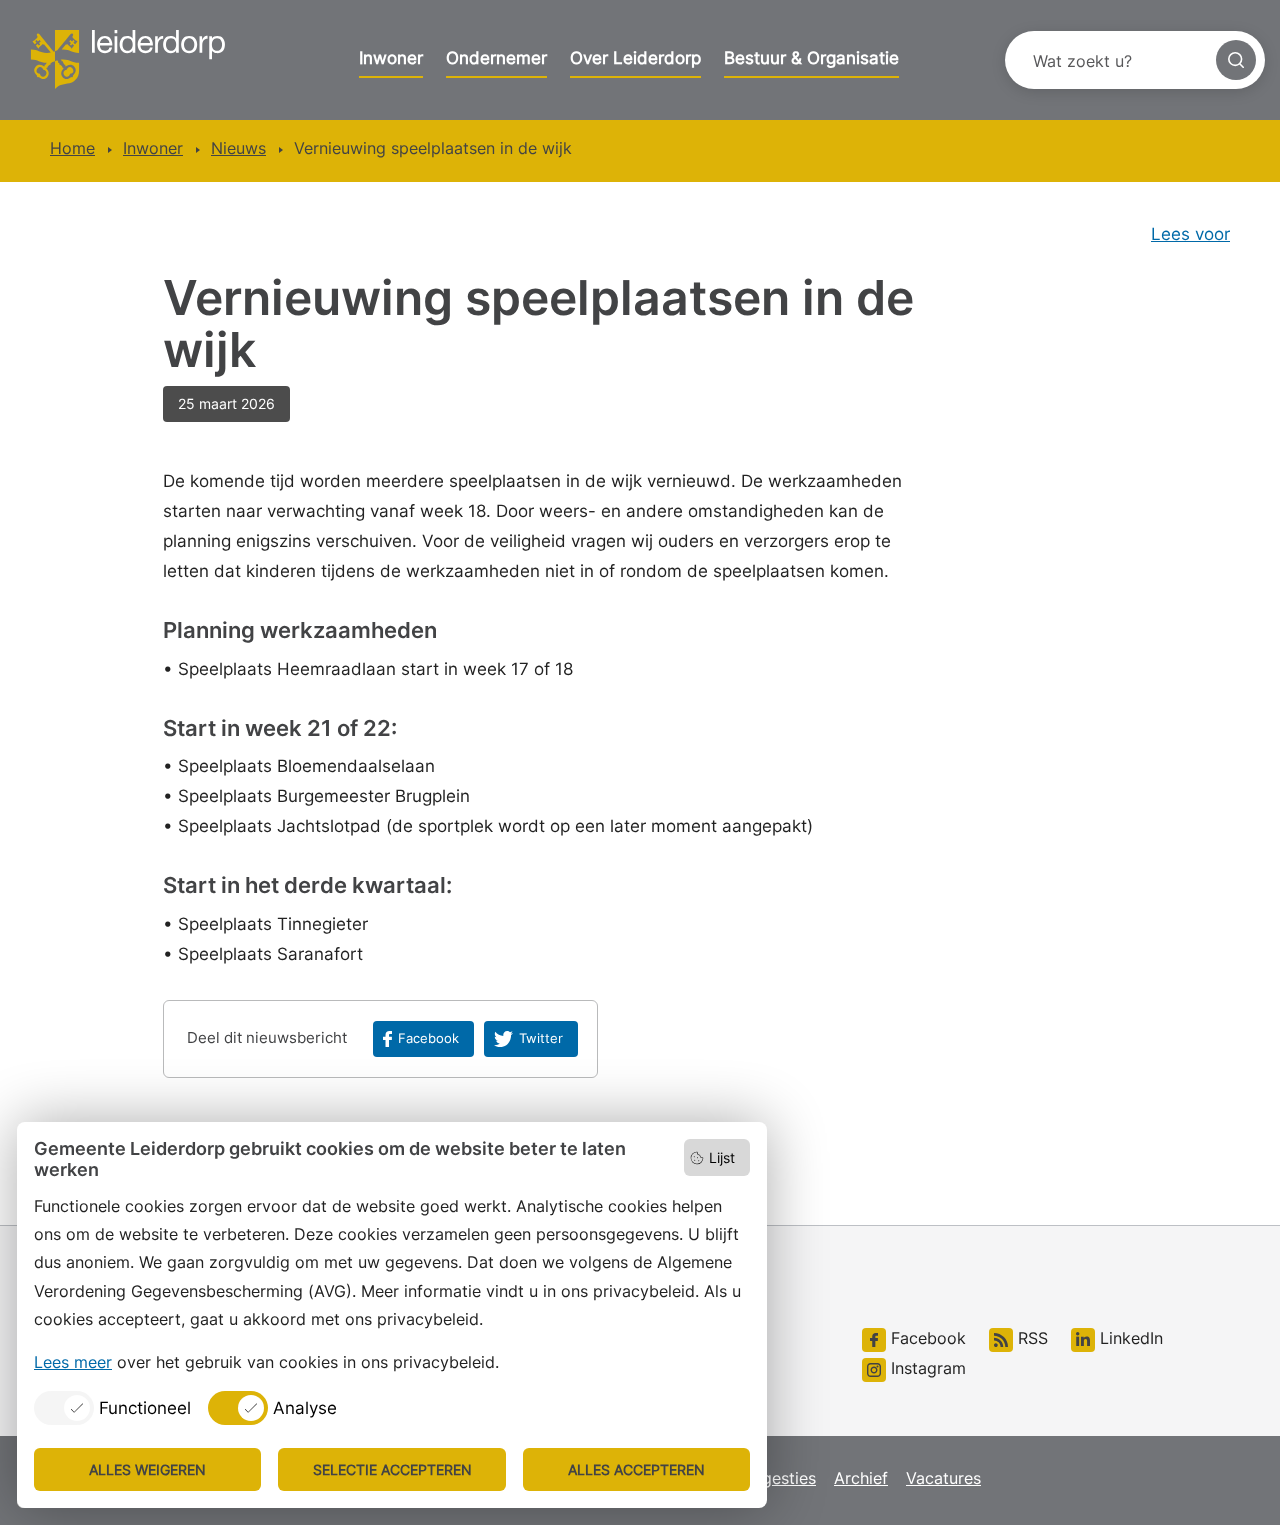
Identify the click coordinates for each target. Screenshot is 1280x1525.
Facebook (428, 1038)
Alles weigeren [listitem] (147, 1469)
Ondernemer (496, 58)
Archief (861, 1478)
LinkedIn (1129, 1338)
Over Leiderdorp (635, 58)
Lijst (722, 1157)
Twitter (541, 1038)
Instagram (926, 1368)
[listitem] (112, 1408)
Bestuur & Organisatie (811, 58)
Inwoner (391, 58)
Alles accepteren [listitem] (636, 1469)
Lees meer (73, 1362)
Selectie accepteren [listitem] (392, 1469)
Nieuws (238, 148)
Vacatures (943, 1478)
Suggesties (774, 1478)
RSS (1030, 1338)
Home (72, 148)
